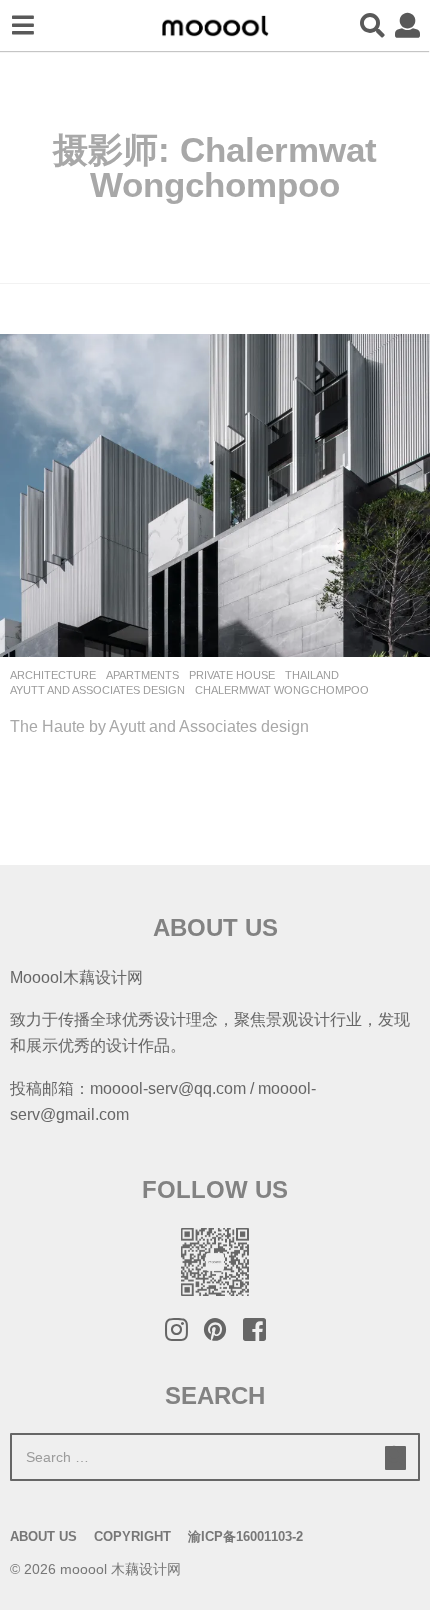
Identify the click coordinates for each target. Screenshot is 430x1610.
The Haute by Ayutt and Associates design (159, 726)
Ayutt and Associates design (97, 690)
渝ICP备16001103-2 (245, 1536)
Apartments (142, 675)
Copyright (132, 1536)
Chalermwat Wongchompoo (282, 690)
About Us (43, 1536)
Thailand (312, 675)
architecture (53, 675)
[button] (22, 26)
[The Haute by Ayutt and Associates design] (215, 495)
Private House (232, 675)
